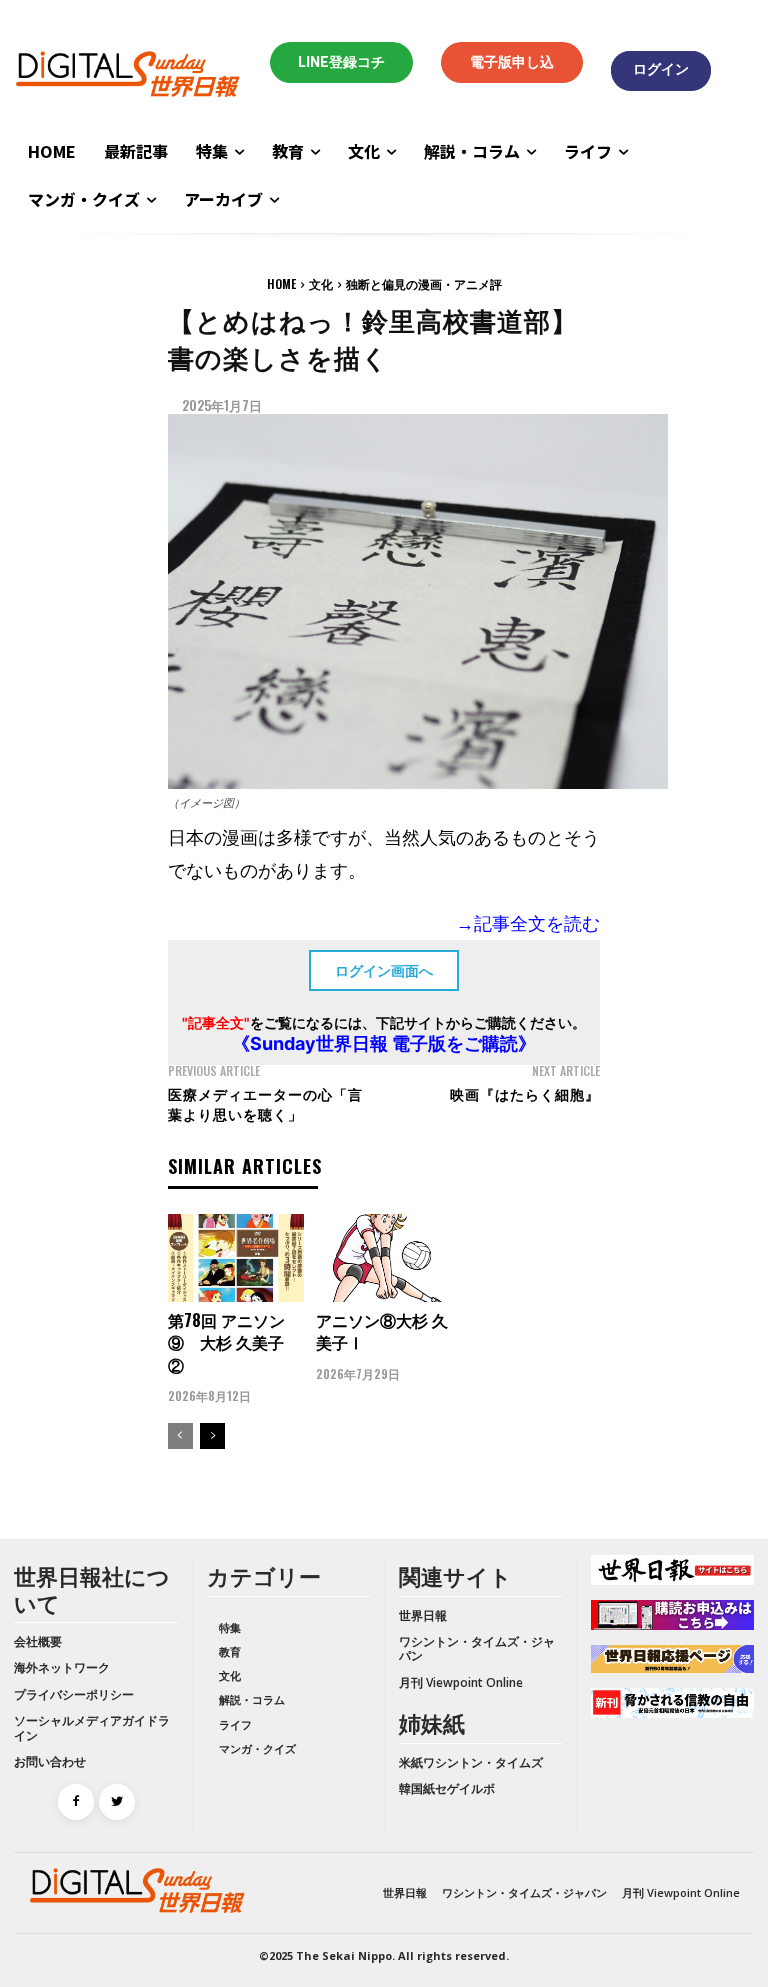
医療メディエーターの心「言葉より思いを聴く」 (265, 1103)
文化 (321, 283)
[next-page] (212, 1436)
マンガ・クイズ (257, 1748)
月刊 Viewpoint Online (461, 1682)
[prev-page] (180, 1436)
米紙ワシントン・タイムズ (471, 1762)
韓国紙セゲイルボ (447, 1788)
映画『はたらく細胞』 (525, 1093)
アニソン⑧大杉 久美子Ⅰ (382, 1331)
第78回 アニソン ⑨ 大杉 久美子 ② (226, 1342)
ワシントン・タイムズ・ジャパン (477, 1648)
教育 (230, 1651)
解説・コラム (252, 1699)
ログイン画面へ (384, 970)
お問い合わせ (50, 1761)
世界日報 (423, 1615)
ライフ (235, 1724)
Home (281, 283)
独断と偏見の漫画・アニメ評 (424, 283)
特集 (230, 1627)
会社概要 (38, 1641)
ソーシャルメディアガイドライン (92, 1727)
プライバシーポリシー (74, 1694)
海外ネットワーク (62, 1667)
